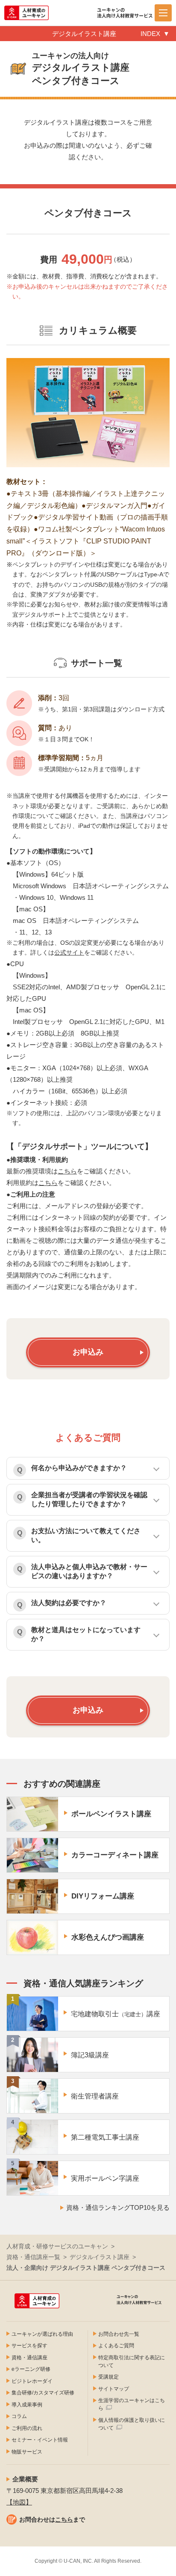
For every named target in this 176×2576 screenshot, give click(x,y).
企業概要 (25, 2479)
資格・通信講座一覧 (33, 2257)
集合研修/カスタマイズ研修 (43, 2393)
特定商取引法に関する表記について (132, 2361)
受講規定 (109, 2377)
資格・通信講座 (29, 2358)
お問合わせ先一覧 (119, 2334)
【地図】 (19, 2502)
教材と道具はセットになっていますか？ (86, 1634)
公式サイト (69, 952)
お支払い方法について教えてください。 (86, 1535)
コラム (19, 2416)
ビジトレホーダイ (32, 2381)
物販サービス (27, 2452)
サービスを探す (29, 2346)
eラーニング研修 (31, 2369)
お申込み (88, 1352)
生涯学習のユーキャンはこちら (132, 2404)
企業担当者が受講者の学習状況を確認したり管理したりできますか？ (89, 1499)
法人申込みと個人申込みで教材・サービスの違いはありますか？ (89, 1571)
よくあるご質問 (116, 2346)
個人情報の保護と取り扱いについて (132, 2424)
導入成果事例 (27, 2405)
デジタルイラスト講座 (100, 2257)
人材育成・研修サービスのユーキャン (57, 2246)
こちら (67, 1171)
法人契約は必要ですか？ (69, 1603)
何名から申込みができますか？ (79, 1468)
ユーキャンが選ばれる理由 (42, 2334)
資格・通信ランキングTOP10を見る (118, 2207)
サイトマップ (114, 2389)
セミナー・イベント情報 (40, 2440)
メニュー (163, 13)
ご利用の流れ (27, 2428)
